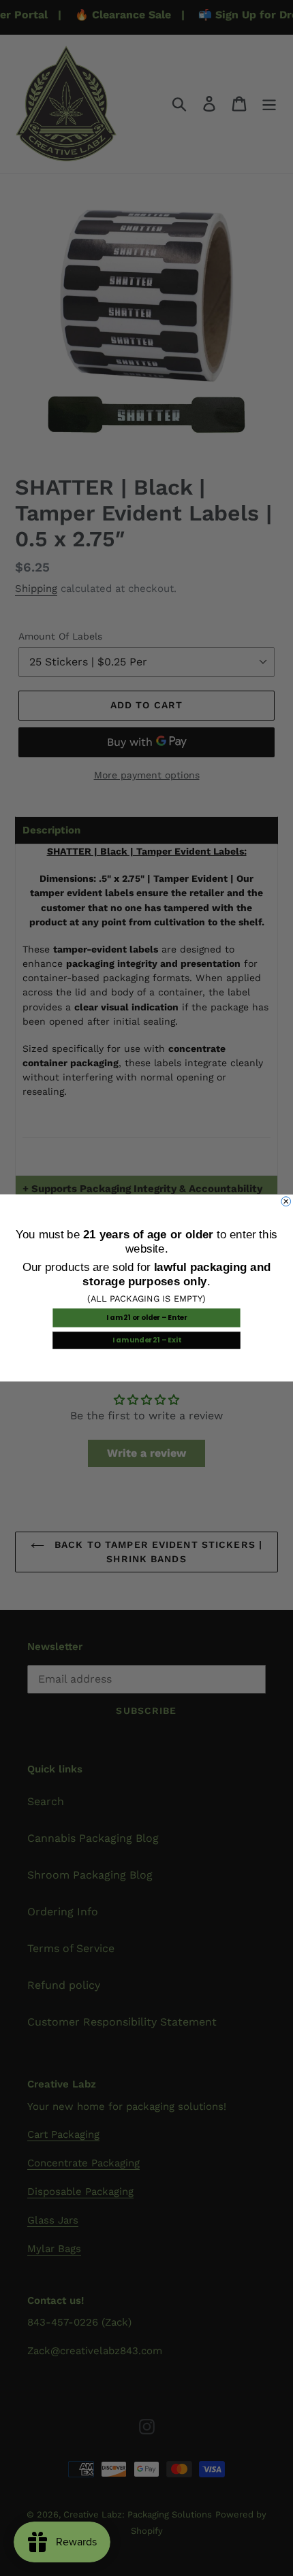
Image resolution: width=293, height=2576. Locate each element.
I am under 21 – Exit (146, 1340)
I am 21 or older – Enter (146, 1318)
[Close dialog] (286, 1202)
